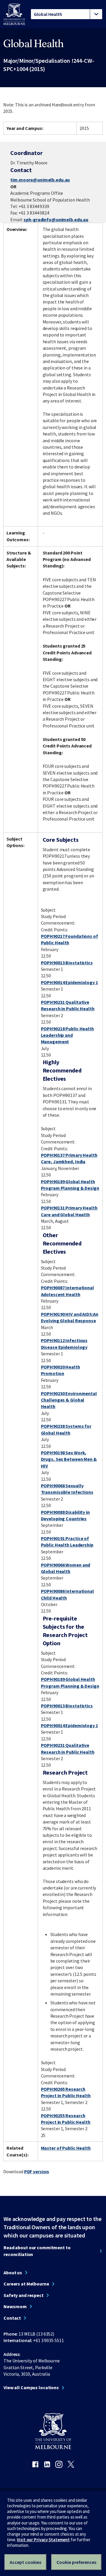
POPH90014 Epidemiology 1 (69, 982)
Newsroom (15, 2306)
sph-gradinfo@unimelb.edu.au (56, 220)
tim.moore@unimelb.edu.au (40, 180)
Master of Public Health (66, 2148)
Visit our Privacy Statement (43, 2540)
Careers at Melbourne (26, 2284)
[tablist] (67, 14)
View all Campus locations (31, 2387)
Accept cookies (25, 2562)
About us (13, 2273)
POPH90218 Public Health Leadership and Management (67, 1035)
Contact (12, 2318)
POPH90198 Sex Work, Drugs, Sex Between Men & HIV (69, 1459)
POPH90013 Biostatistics (67, 963)
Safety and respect (24, 2295)
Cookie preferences (76, 2562)
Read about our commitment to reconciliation (37, 2251)
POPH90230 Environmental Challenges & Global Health (69, 1400)
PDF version (37, 2171)
